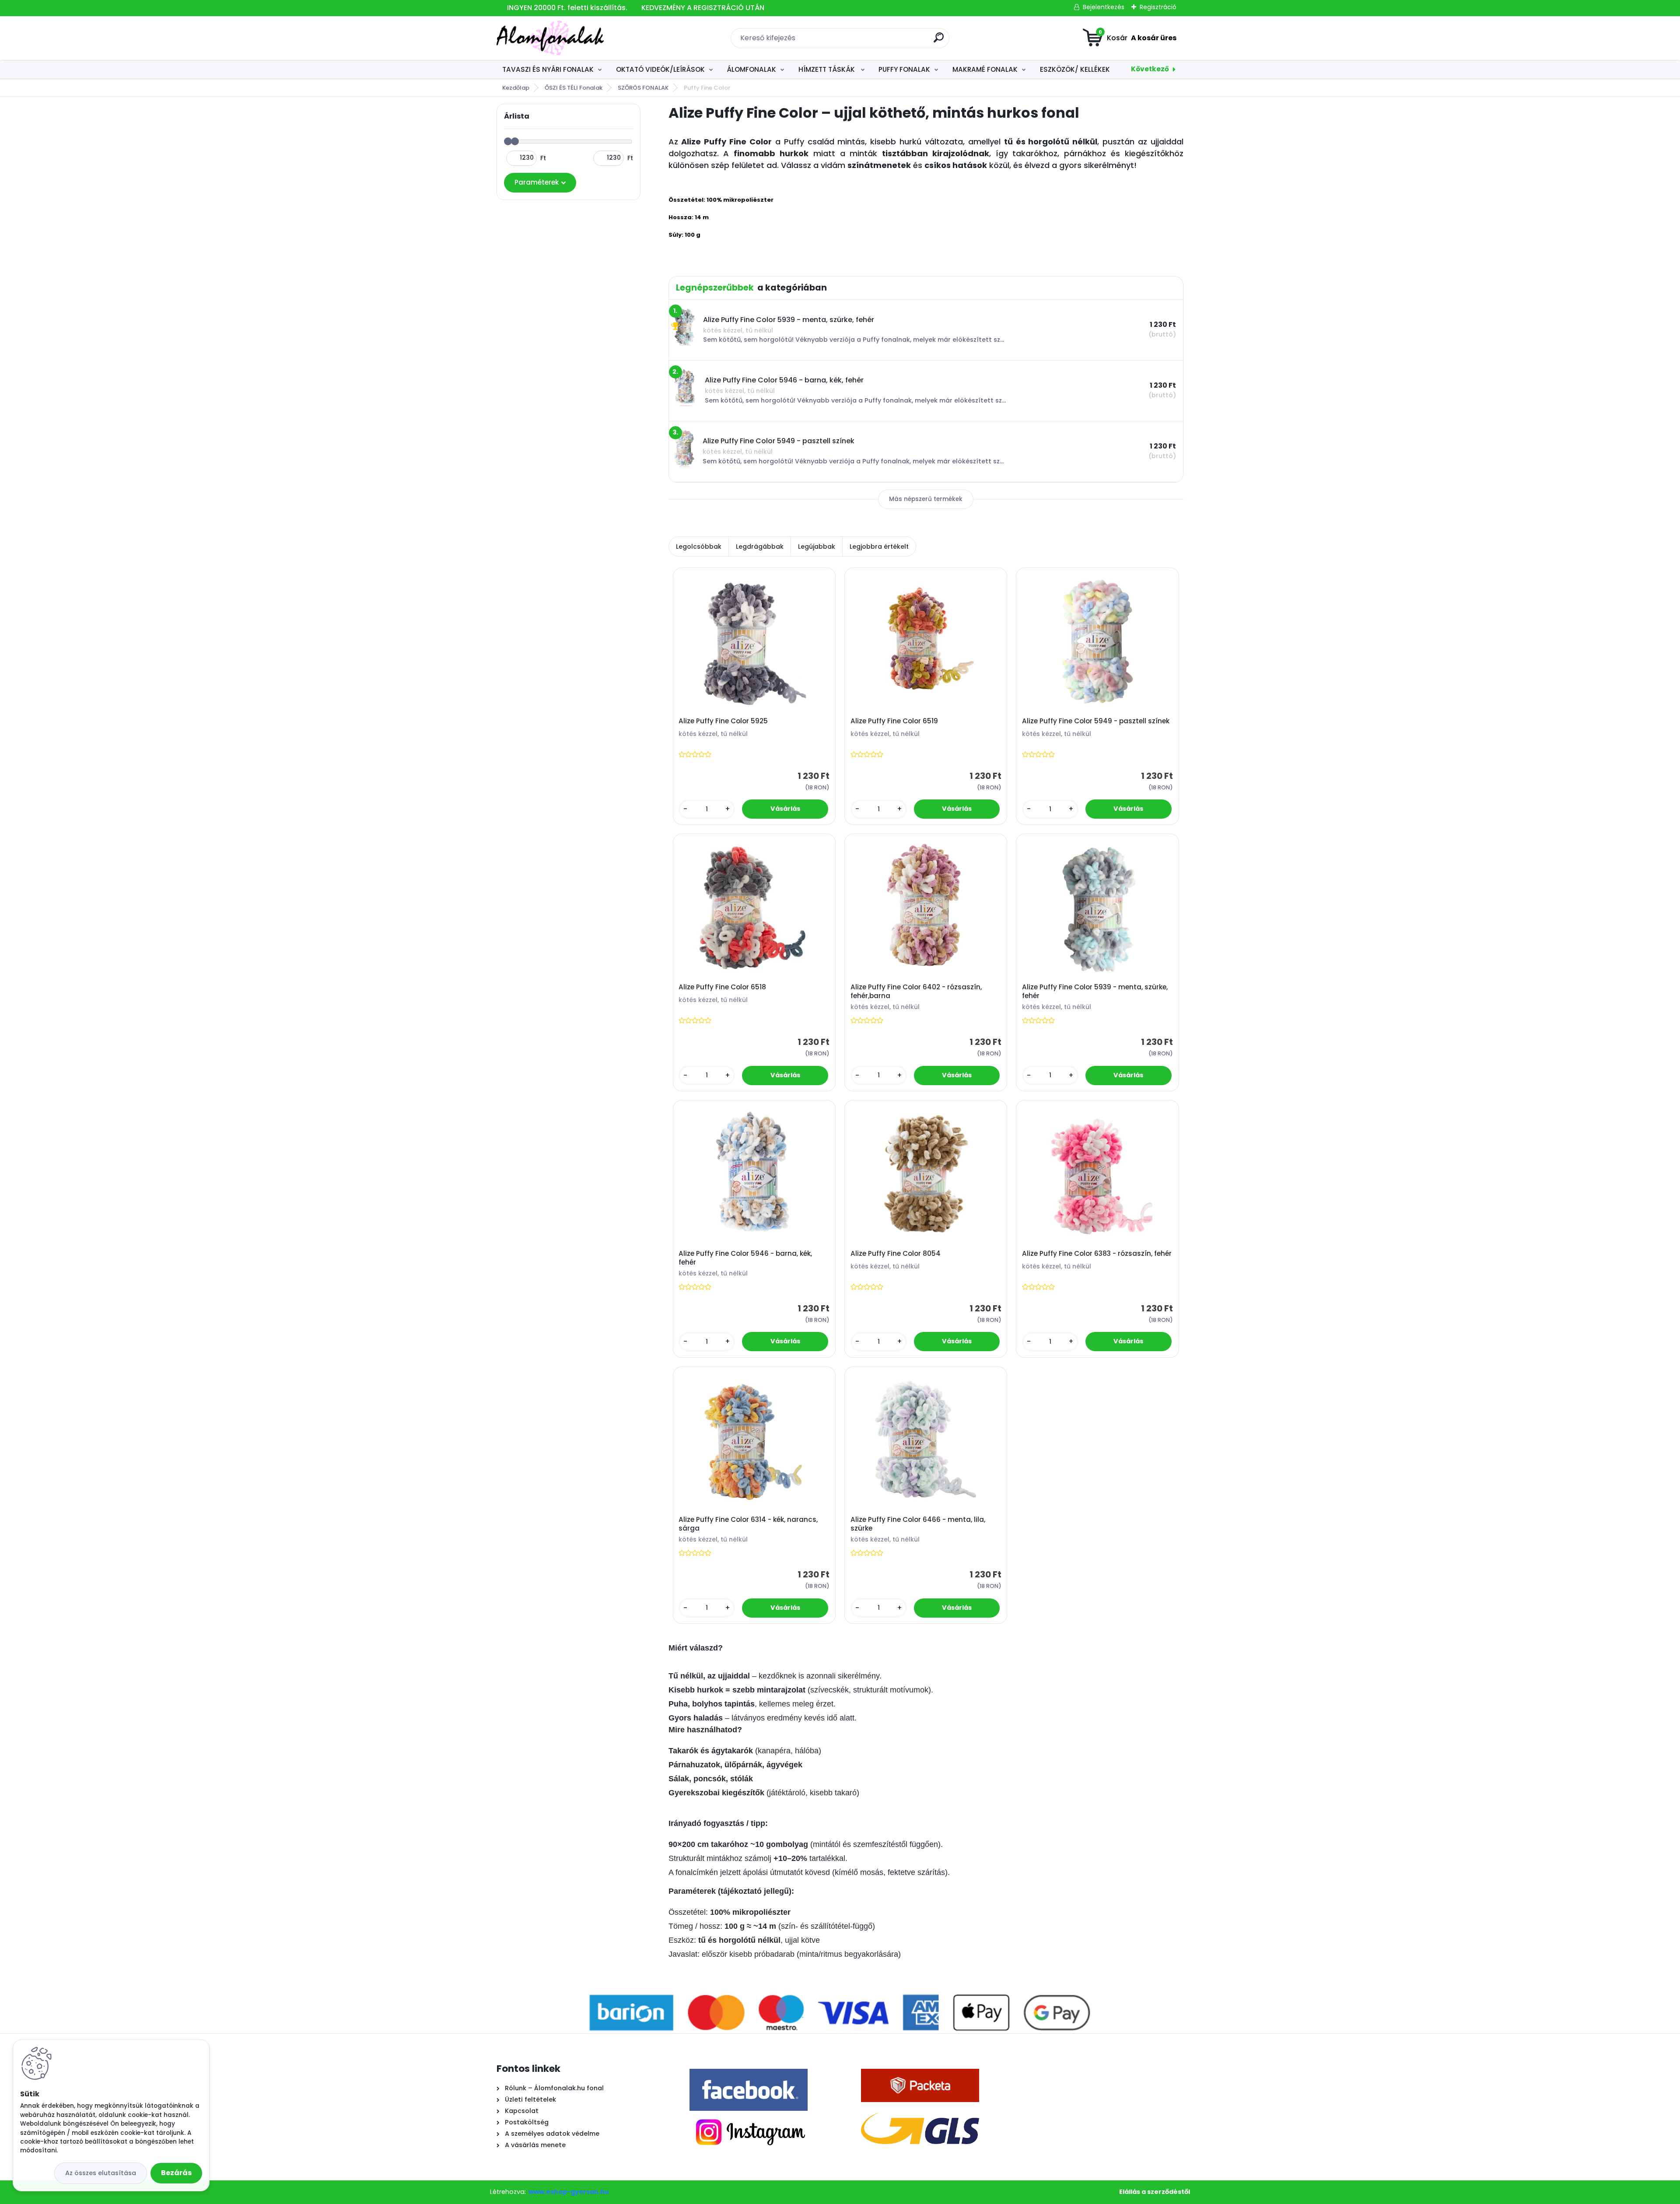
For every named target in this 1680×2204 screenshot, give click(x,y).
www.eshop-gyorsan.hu (569, 2192)
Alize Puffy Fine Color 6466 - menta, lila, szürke (918, 1524)
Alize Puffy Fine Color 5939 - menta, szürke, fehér (1095, 992)
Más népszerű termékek (926, 499)
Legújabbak (817, 547)
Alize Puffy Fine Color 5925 (723, 721)
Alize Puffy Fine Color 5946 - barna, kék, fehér (745, 1258)
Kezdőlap (516, 88)
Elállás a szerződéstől (1155, 2192)
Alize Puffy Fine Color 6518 (722, 987)
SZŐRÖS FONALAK (643, 88)
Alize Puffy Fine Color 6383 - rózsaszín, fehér (1097, 1254)
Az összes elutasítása (101, 2173)
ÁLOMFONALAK (751, 69)
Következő (1150, 69)
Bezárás (176, 2173)
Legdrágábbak (760, 547)
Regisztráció (1158, 7)
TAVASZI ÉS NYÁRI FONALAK (548, 69)
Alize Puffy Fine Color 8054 (896, 1254)
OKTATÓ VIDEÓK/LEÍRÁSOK (660, 69)
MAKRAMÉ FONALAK (985, 69)
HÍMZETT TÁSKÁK (828, 69)
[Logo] (550, 38)
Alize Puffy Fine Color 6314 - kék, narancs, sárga (748, 1524)
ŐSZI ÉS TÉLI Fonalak (574, 88)
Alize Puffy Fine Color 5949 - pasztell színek (1096, 721)
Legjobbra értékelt (879, 547)
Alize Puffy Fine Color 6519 (894, 721)
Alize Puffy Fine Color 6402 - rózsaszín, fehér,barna (916, 992)
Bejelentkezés (1104, 7)
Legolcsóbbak (699, 547)
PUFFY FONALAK (904, 69)
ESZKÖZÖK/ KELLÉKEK (1075, 69)
